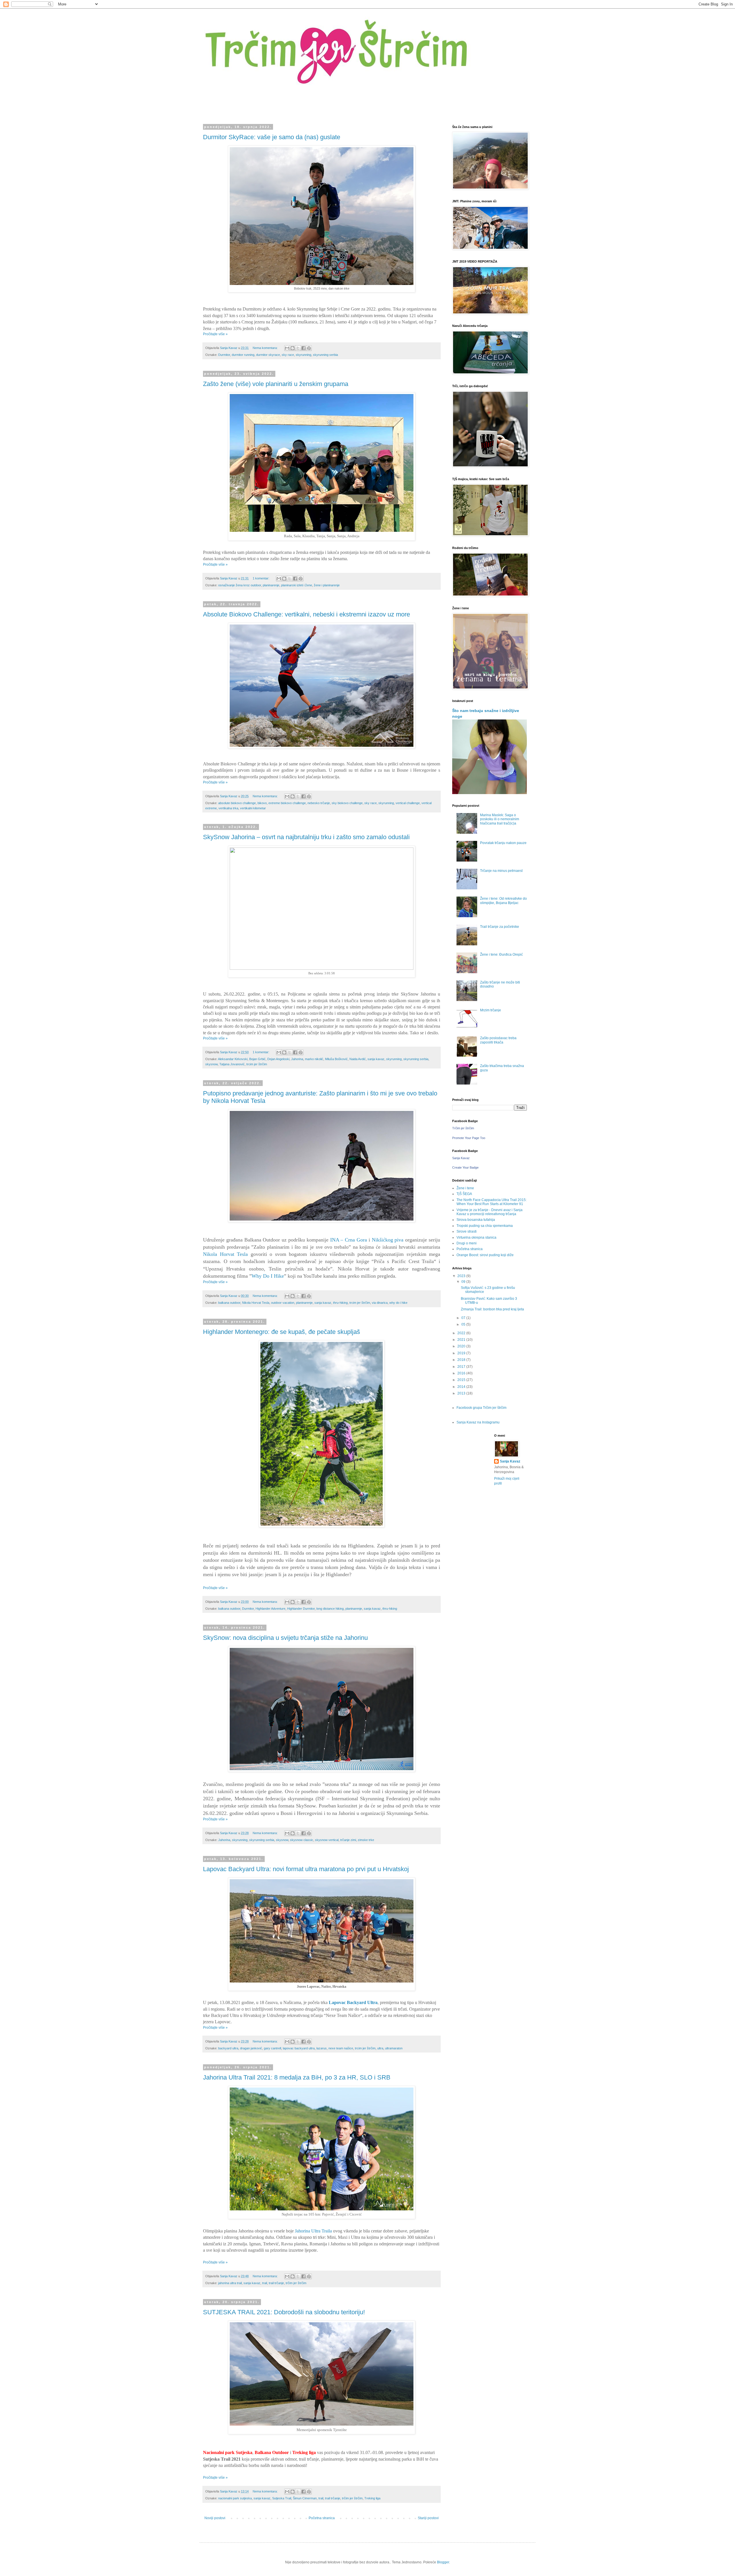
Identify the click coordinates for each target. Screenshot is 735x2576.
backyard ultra (228, 2048)
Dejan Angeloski (278, 1059)
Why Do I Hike (268, 1276)
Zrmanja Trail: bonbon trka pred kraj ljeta (492, 1309)
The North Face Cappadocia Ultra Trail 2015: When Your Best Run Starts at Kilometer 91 (492, 1202)
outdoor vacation (283, 1303)
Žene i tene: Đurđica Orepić (501, 955)
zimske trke (366, 1840)
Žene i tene (465, 1188)
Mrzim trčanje (491, 1010)
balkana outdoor (229, 1303)
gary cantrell (272, 2048)
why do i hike (398, 1303)
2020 (462, 1346)
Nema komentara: (266, 348)
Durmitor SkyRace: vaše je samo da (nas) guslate (272, 137)
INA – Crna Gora (349, 1240)
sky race (288, 355)
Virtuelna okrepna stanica (476, 1237)
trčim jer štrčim (296, 2283)
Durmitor (224, 355)
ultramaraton (394, 2048)
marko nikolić (314, 1059)
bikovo (262, 803)
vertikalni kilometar (253, 808)
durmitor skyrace (268, 355)
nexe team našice (341, 2048)
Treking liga (372, 2498)
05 (464, 1324)
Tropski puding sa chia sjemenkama (485, 1226)
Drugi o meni (467, 1243)
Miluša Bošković (336, 1059)
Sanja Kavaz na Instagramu (478, 1422)
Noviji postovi (215, 2518)
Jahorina (297, 1059)
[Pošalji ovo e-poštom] (287, 348)
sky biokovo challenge (347, 803)
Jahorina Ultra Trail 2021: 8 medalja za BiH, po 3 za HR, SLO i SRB (297, 2077)
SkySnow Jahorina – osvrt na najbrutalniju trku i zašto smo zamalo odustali (306, 837)
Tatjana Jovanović (232, 1064)
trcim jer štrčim (257, 1064)
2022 (462, 1333)
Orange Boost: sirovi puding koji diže (485, 1255)
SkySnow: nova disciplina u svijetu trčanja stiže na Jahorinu (285, 1638)
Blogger (443, 2562)
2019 (462, 1353)
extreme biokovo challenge (287, 803)
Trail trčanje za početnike (500, 927)
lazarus (322, 2048)
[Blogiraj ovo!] (293, 348)
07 (464, 1318)
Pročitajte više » (215, 334)
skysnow (211, 1064)
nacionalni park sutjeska (235, 2498)
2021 (462, 1340)
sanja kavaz (376, 1059)
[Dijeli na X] (298, 348)
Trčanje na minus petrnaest (501, 871)
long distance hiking (330, 1609)
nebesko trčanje (319, 803)
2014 (462, 1387)
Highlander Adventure (270, 1609)
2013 (462, 1393)
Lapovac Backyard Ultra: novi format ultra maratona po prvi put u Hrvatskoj (306, 1869)
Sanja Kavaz (461, 1158)
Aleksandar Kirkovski (233, 1059)
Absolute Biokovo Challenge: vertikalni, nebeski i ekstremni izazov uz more (306, 614)
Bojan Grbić (257, 1059)
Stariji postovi (428, 2518)
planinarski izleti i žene (297, 585)
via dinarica (380, 1303)
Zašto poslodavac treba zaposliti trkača (498, 1040)
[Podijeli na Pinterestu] (309, 348)
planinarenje (271, 585)
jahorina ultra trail (230, 2283)
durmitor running (243, 355)
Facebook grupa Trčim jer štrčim (481, 1408)
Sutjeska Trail (282, 2498)
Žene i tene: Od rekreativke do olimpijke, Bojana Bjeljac (503, 901)
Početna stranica (322, 2518)
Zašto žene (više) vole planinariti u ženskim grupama (276, 384)
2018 (462, 1360)
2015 (462, 1380)
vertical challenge (408, 803)
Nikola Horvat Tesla (225, 1254)
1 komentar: (261, 578)
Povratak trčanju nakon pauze (503, 843)
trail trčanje (276, 2283)
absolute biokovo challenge (237, 803)
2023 (462, 1276)
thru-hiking (340, 1303)
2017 (462, 1367)
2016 (462, 1373)
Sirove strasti (467, 1231)
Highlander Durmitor (301, 1609)
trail (265, 2283)
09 (464, 1282)
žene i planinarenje (327, 585)
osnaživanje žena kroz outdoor (240, 585)
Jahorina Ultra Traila (313, 2231)
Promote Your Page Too (469, 1138)
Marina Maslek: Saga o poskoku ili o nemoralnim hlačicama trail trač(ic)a (500, 819)
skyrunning (303, 355)
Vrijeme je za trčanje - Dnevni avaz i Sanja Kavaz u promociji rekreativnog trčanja (490, 1212)
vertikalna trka (228, 808)
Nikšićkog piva (388, 1240)
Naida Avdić (358, 1059)
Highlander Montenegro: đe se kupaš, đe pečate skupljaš (282, 1332)
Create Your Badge (465, 1167)
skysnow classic (302, 1840)
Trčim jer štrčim (463, 1128)
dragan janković (251, 2048)
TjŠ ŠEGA (464, 1194)
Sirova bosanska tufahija (476, 1220)
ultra (380, 2048)
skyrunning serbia (325, 355)
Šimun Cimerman (305, 2498)
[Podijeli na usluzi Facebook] (303, 348)
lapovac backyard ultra (299, 2048)
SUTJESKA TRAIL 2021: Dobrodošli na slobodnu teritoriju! (284, 2312)
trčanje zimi (348, 1840)
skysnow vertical (327, 1840)
